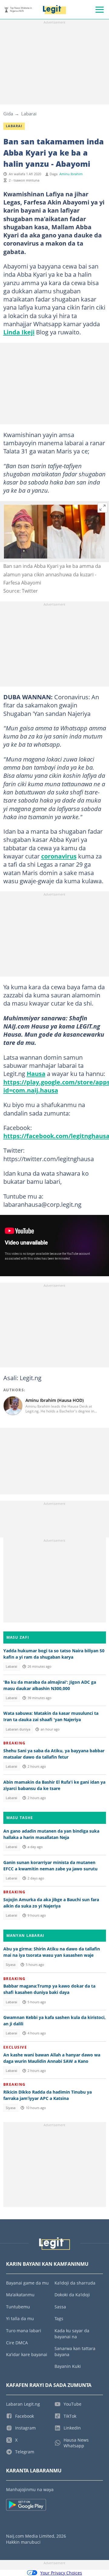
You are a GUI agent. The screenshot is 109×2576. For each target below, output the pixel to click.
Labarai (29, 114)
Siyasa (11, 1965)
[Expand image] (103, 508)
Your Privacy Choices (61, 2573)
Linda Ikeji (19, 332)
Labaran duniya (18, 1729)
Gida (8, 114)
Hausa (36, 1074)
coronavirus (59, 856)
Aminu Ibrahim (71, 174)
